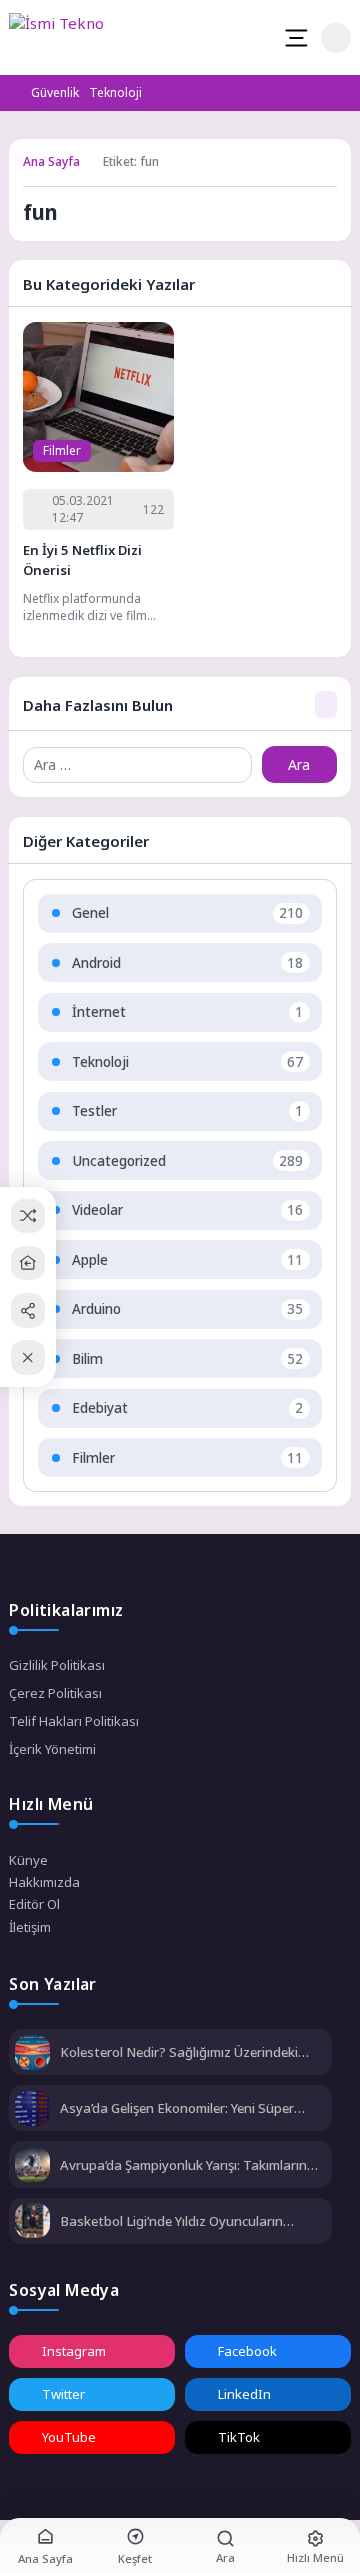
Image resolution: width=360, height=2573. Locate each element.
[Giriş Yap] (336, 38)
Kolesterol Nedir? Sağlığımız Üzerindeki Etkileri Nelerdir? (179, 2052)
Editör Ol (34, 1904)
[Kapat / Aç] (28, 1357)
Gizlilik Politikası (57, 1665)
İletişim (30, 1927)
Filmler (62, 450)
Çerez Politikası (55, 1693)
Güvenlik (55, 92)
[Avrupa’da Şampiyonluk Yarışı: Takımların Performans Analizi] (32, 2166)
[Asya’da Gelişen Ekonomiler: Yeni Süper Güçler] (32, 2110)
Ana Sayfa (51, 161)
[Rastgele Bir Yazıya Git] (28, 1215)
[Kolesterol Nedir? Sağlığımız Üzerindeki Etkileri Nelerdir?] (32, 2054)
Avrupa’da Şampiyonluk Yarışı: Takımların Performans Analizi (183, 2165)
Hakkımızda (44, 1882)
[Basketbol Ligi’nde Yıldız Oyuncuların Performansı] (32, 2222)
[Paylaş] (28, 1310)
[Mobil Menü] (296, 38)
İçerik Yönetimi (52, 1749)
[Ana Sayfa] (28, 1263)
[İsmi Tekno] (71, 38)
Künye (28, 1860)
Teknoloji (115, 92)
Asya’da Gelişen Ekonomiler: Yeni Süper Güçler (177, 2108)
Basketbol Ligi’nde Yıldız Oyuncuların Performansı (171, 2221)
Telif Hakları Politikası (74, 1721)
